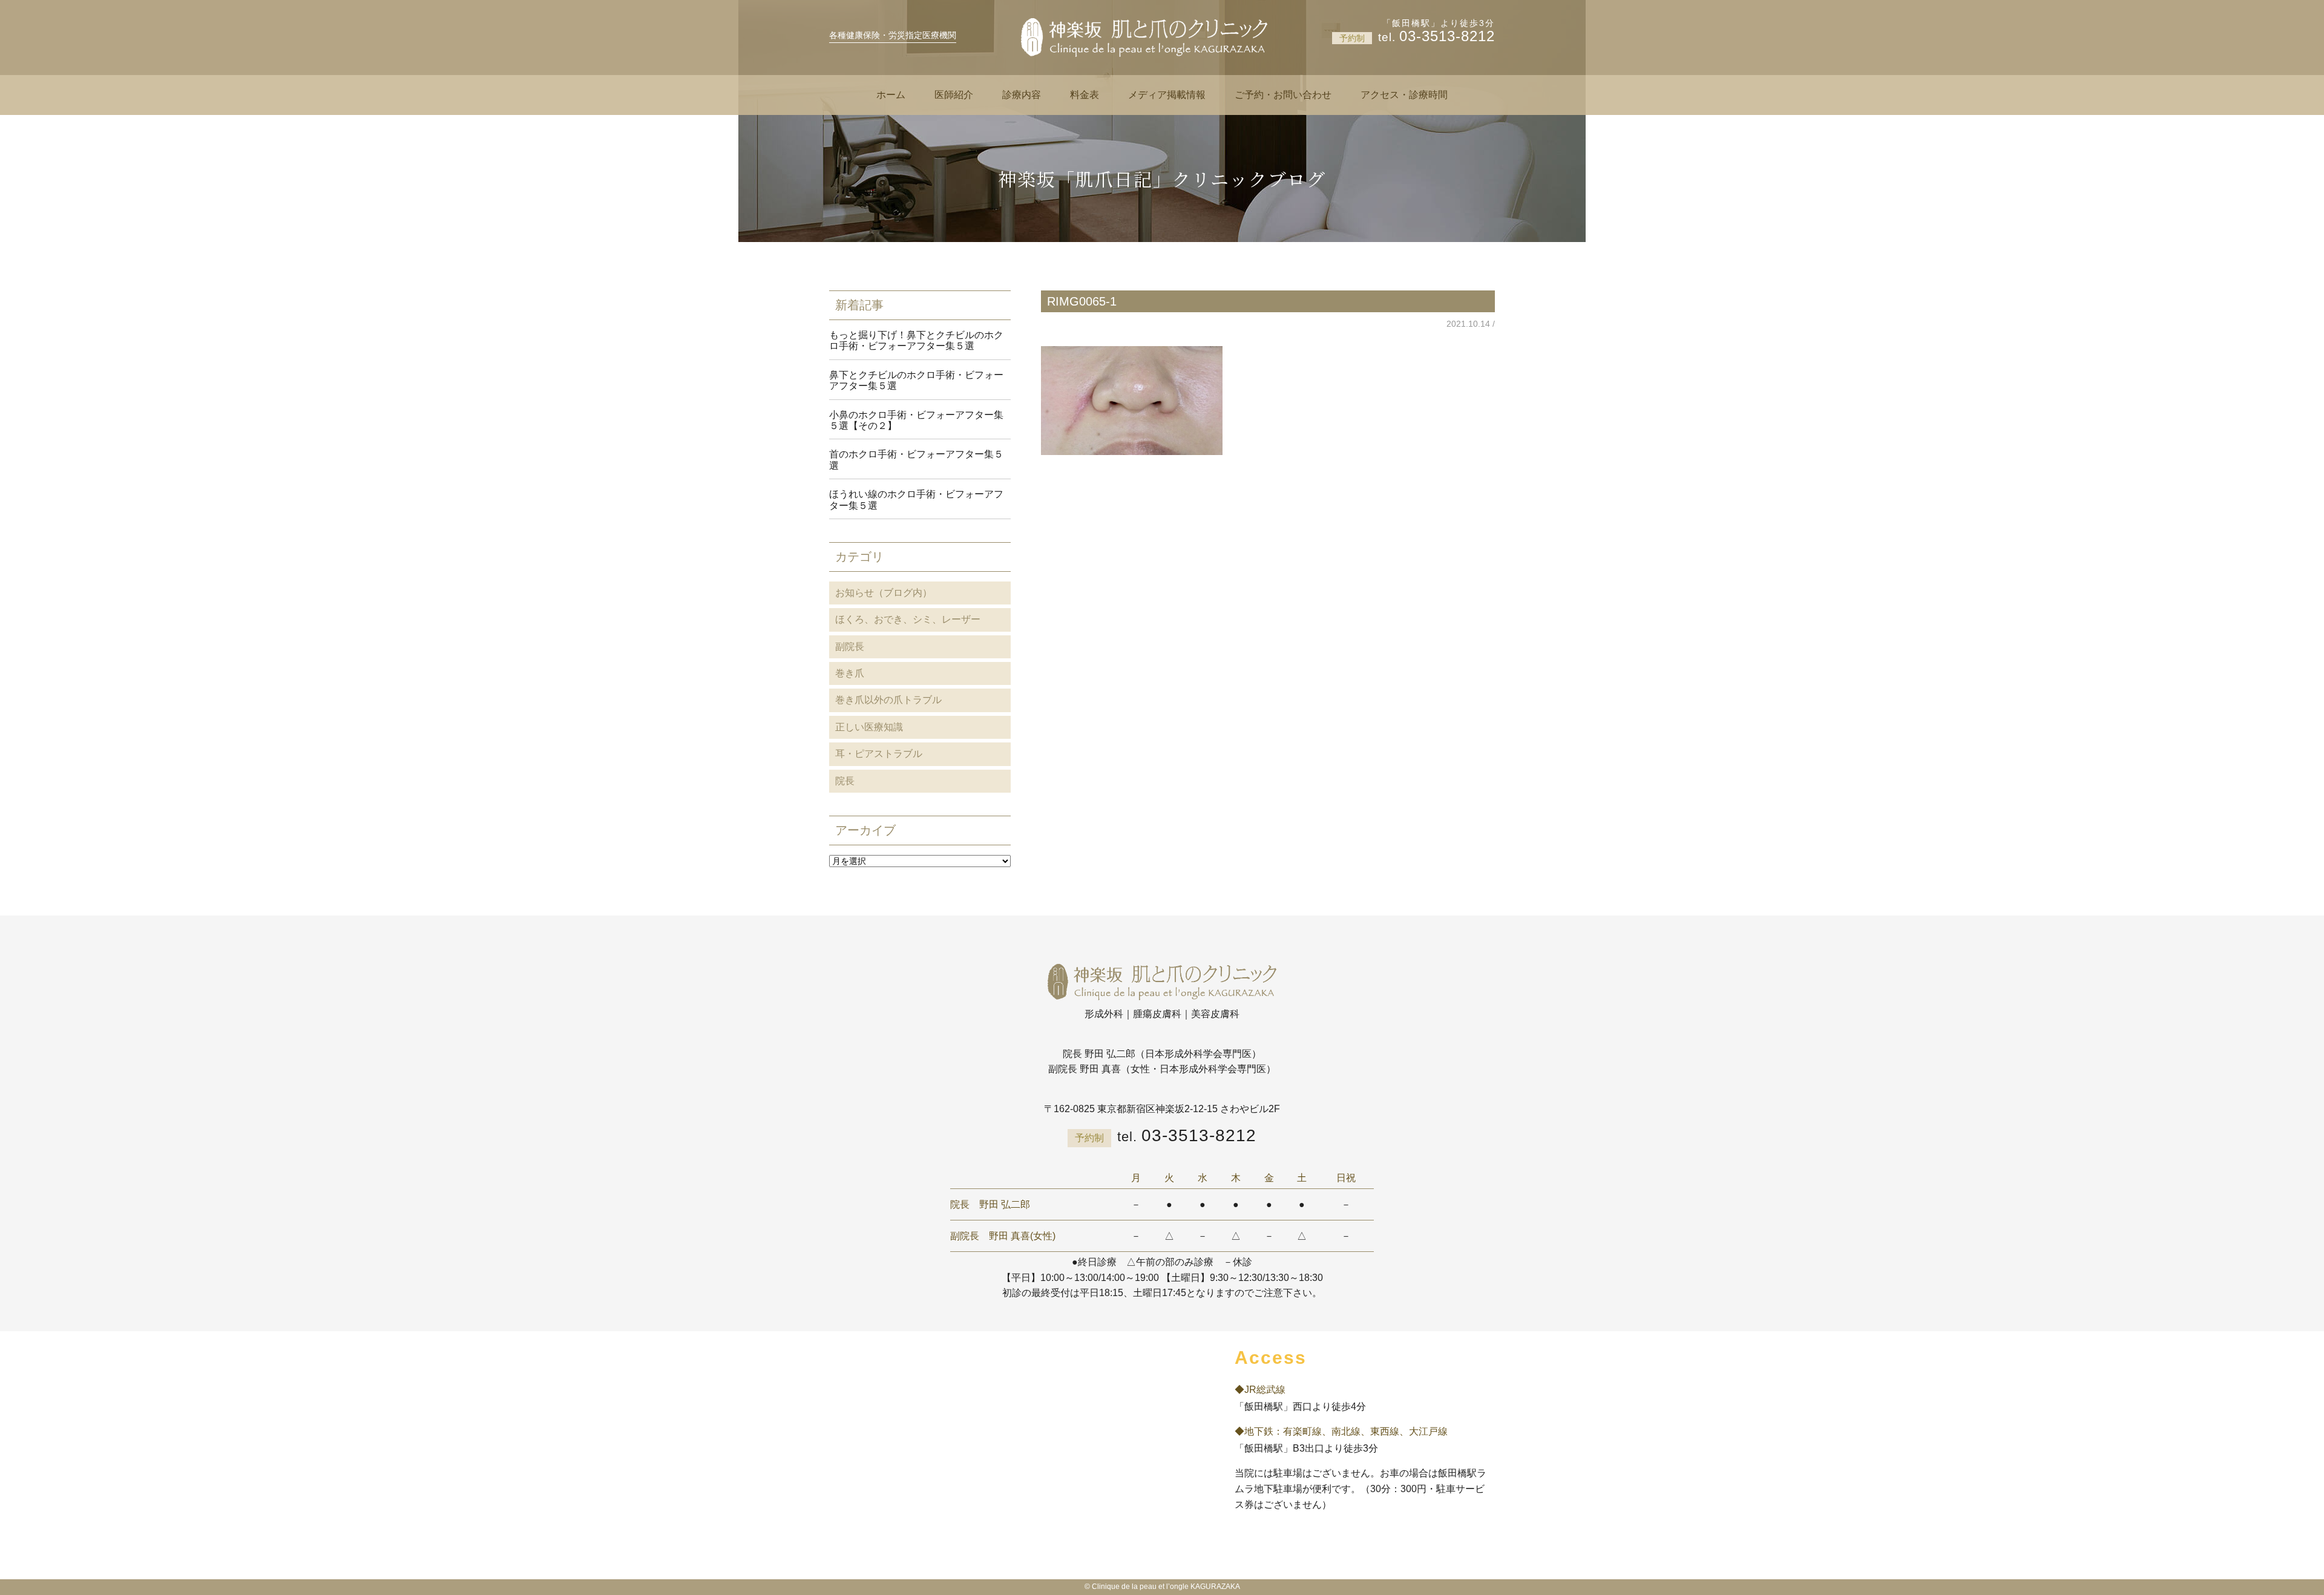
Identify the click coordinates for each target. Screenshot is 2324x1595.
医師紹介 (954, 95)
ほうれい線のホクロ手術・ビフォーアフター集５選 (916, 499)
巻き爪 (850, 673)
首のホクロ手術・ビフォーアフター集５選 (916, 460)
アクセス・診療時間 (1404, 95)
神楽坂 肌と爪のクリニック (1144, 38)
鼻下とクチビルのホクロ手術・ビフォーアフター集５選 (916, 380)
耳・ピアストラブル (879, 754)
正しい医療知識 (869, 727)
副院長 (850, 647)
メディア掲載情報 (1167, 95)
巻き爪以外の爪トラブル (888, 700)
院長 (845, 781)
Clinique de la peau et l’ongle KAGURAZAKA (1166, 1587)
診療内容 (1022, 95)
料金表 (1085, 95)
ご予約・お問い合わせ (1283, 95)
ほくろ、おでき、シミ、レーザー (908, 619)
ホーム (891, 95)
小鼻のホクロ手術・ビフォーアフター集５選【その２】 (916, 420)
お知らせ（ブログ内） (884, 593)
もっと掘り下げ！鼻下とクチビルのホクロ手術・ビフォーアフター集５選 (916, 340)
